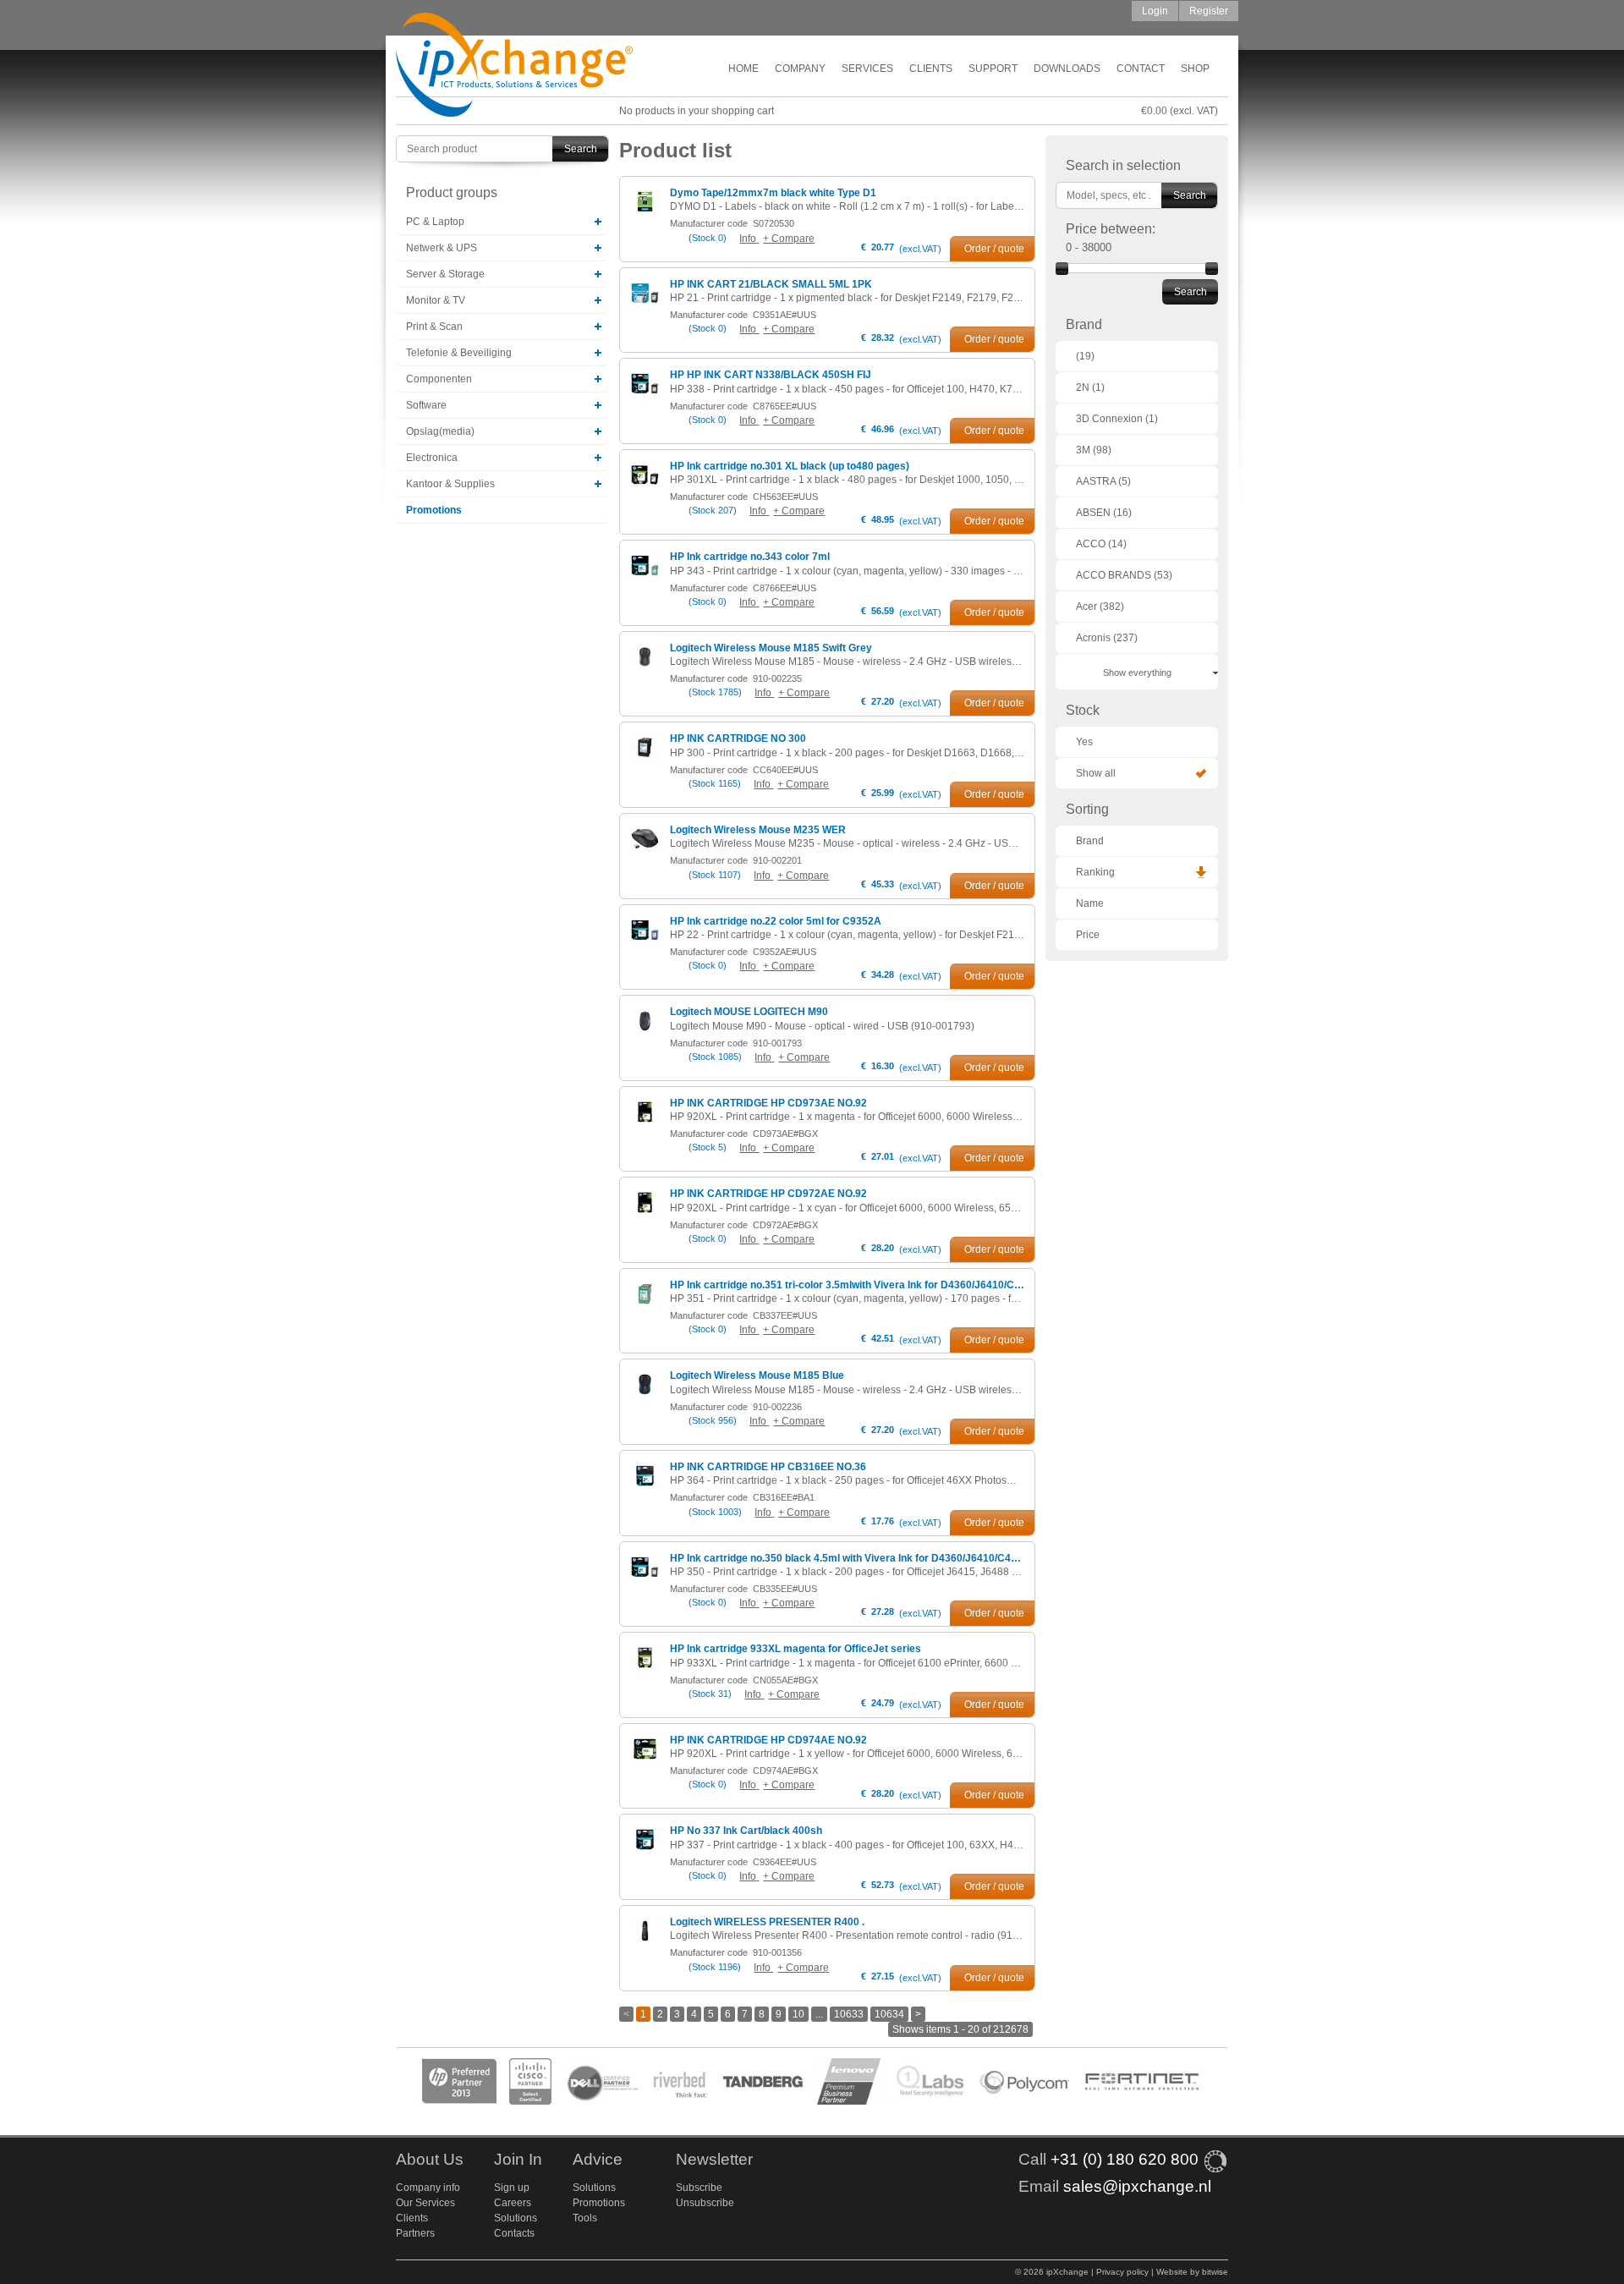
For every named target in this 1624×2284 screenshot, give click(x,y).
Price (1088, 935)
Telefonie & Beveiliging (459, 353)
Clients (931, 69)
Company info (428, 2188)
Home (743, 69)
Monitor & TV (436, 300)
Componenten (439, 379)
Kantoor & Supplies (450, 484)
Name (1090, 903)
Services (867, 69)
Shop (1195, 69)
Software (426, 405)
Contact (1141, 69)
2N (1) (1090, 387)
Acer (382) (1100, 607)
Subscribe (699, 2188)
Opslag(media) (440, 431)
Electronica (432, 458)
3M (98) (1094, 450)
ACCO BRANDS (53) (1124, 575)
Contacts (514, 2233)
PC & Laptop (435, 222)
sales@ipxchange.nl (1137, 2186)
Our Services (425, 2203)
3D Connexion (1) (1117, 419)
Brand (1090, 841)
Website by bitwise (1192, 2272)
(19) (1085, 356)
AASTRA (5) (1103, 481)
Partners (415, 2233)
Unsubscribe (705, 2203)
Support (993, 69)
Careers (513, 2203)
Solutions (516, 2218)
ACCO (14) (1101, 544)
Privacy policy (1122, 2272)
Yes (1084, 742)
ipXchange (514, 66)
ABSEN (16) (1104, 513)
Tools (585, 2218)
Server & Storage (445, 274)
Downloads (1067, 69)
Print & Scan (434, 327)
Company (800, 69)
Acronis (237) (1107, 638)
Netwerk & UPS (442, 248)
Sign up (512, 2188)
